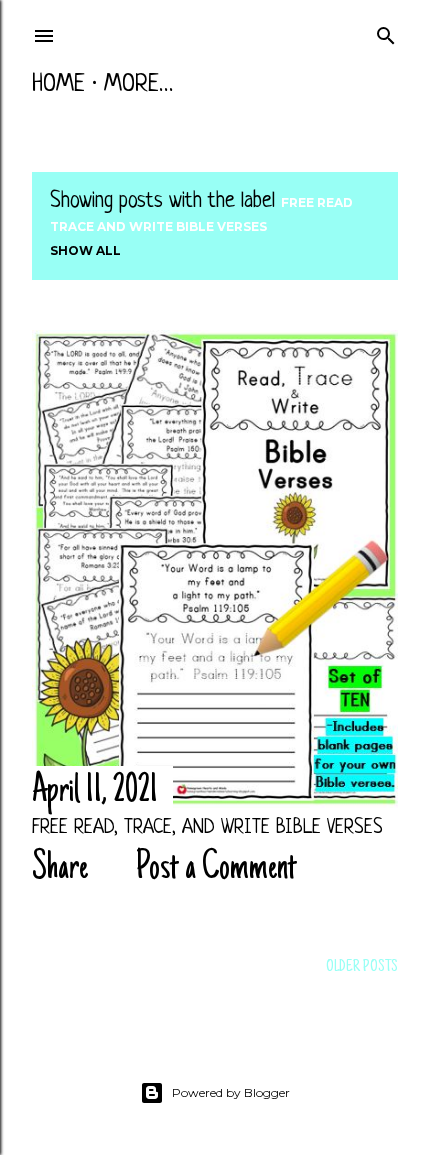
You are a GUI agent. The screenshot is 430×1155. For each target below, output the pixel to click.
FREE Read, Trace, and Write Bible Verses (207, 828)
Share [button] (60, 869)
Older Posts (362, 967)
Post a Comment (216, 869)
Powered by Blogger (231, 1092)
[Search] (386, 32)
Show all (85, 250)
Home (58, 85)
